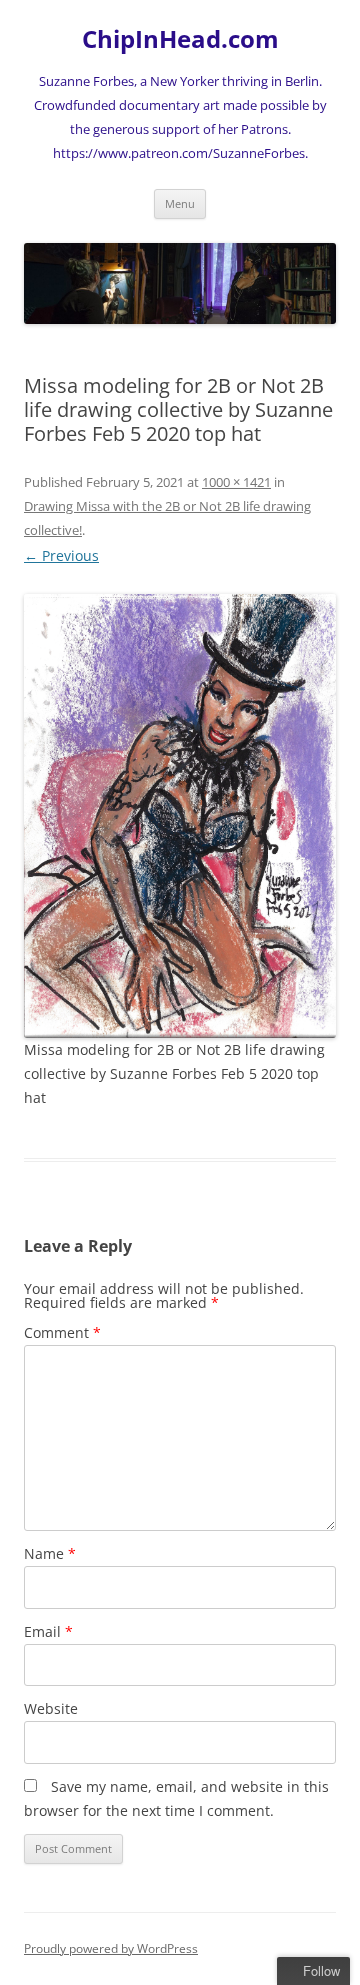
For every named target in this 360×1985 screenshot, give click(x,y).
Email (48, 1631)
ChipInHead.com (180, 39)
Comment (62, 1332)
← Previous (61, 555)
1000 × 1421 (236, 482)
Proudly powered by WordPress (111, 1948)
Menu (180, 203)
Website (51, 1708)
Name (50, 1553)
